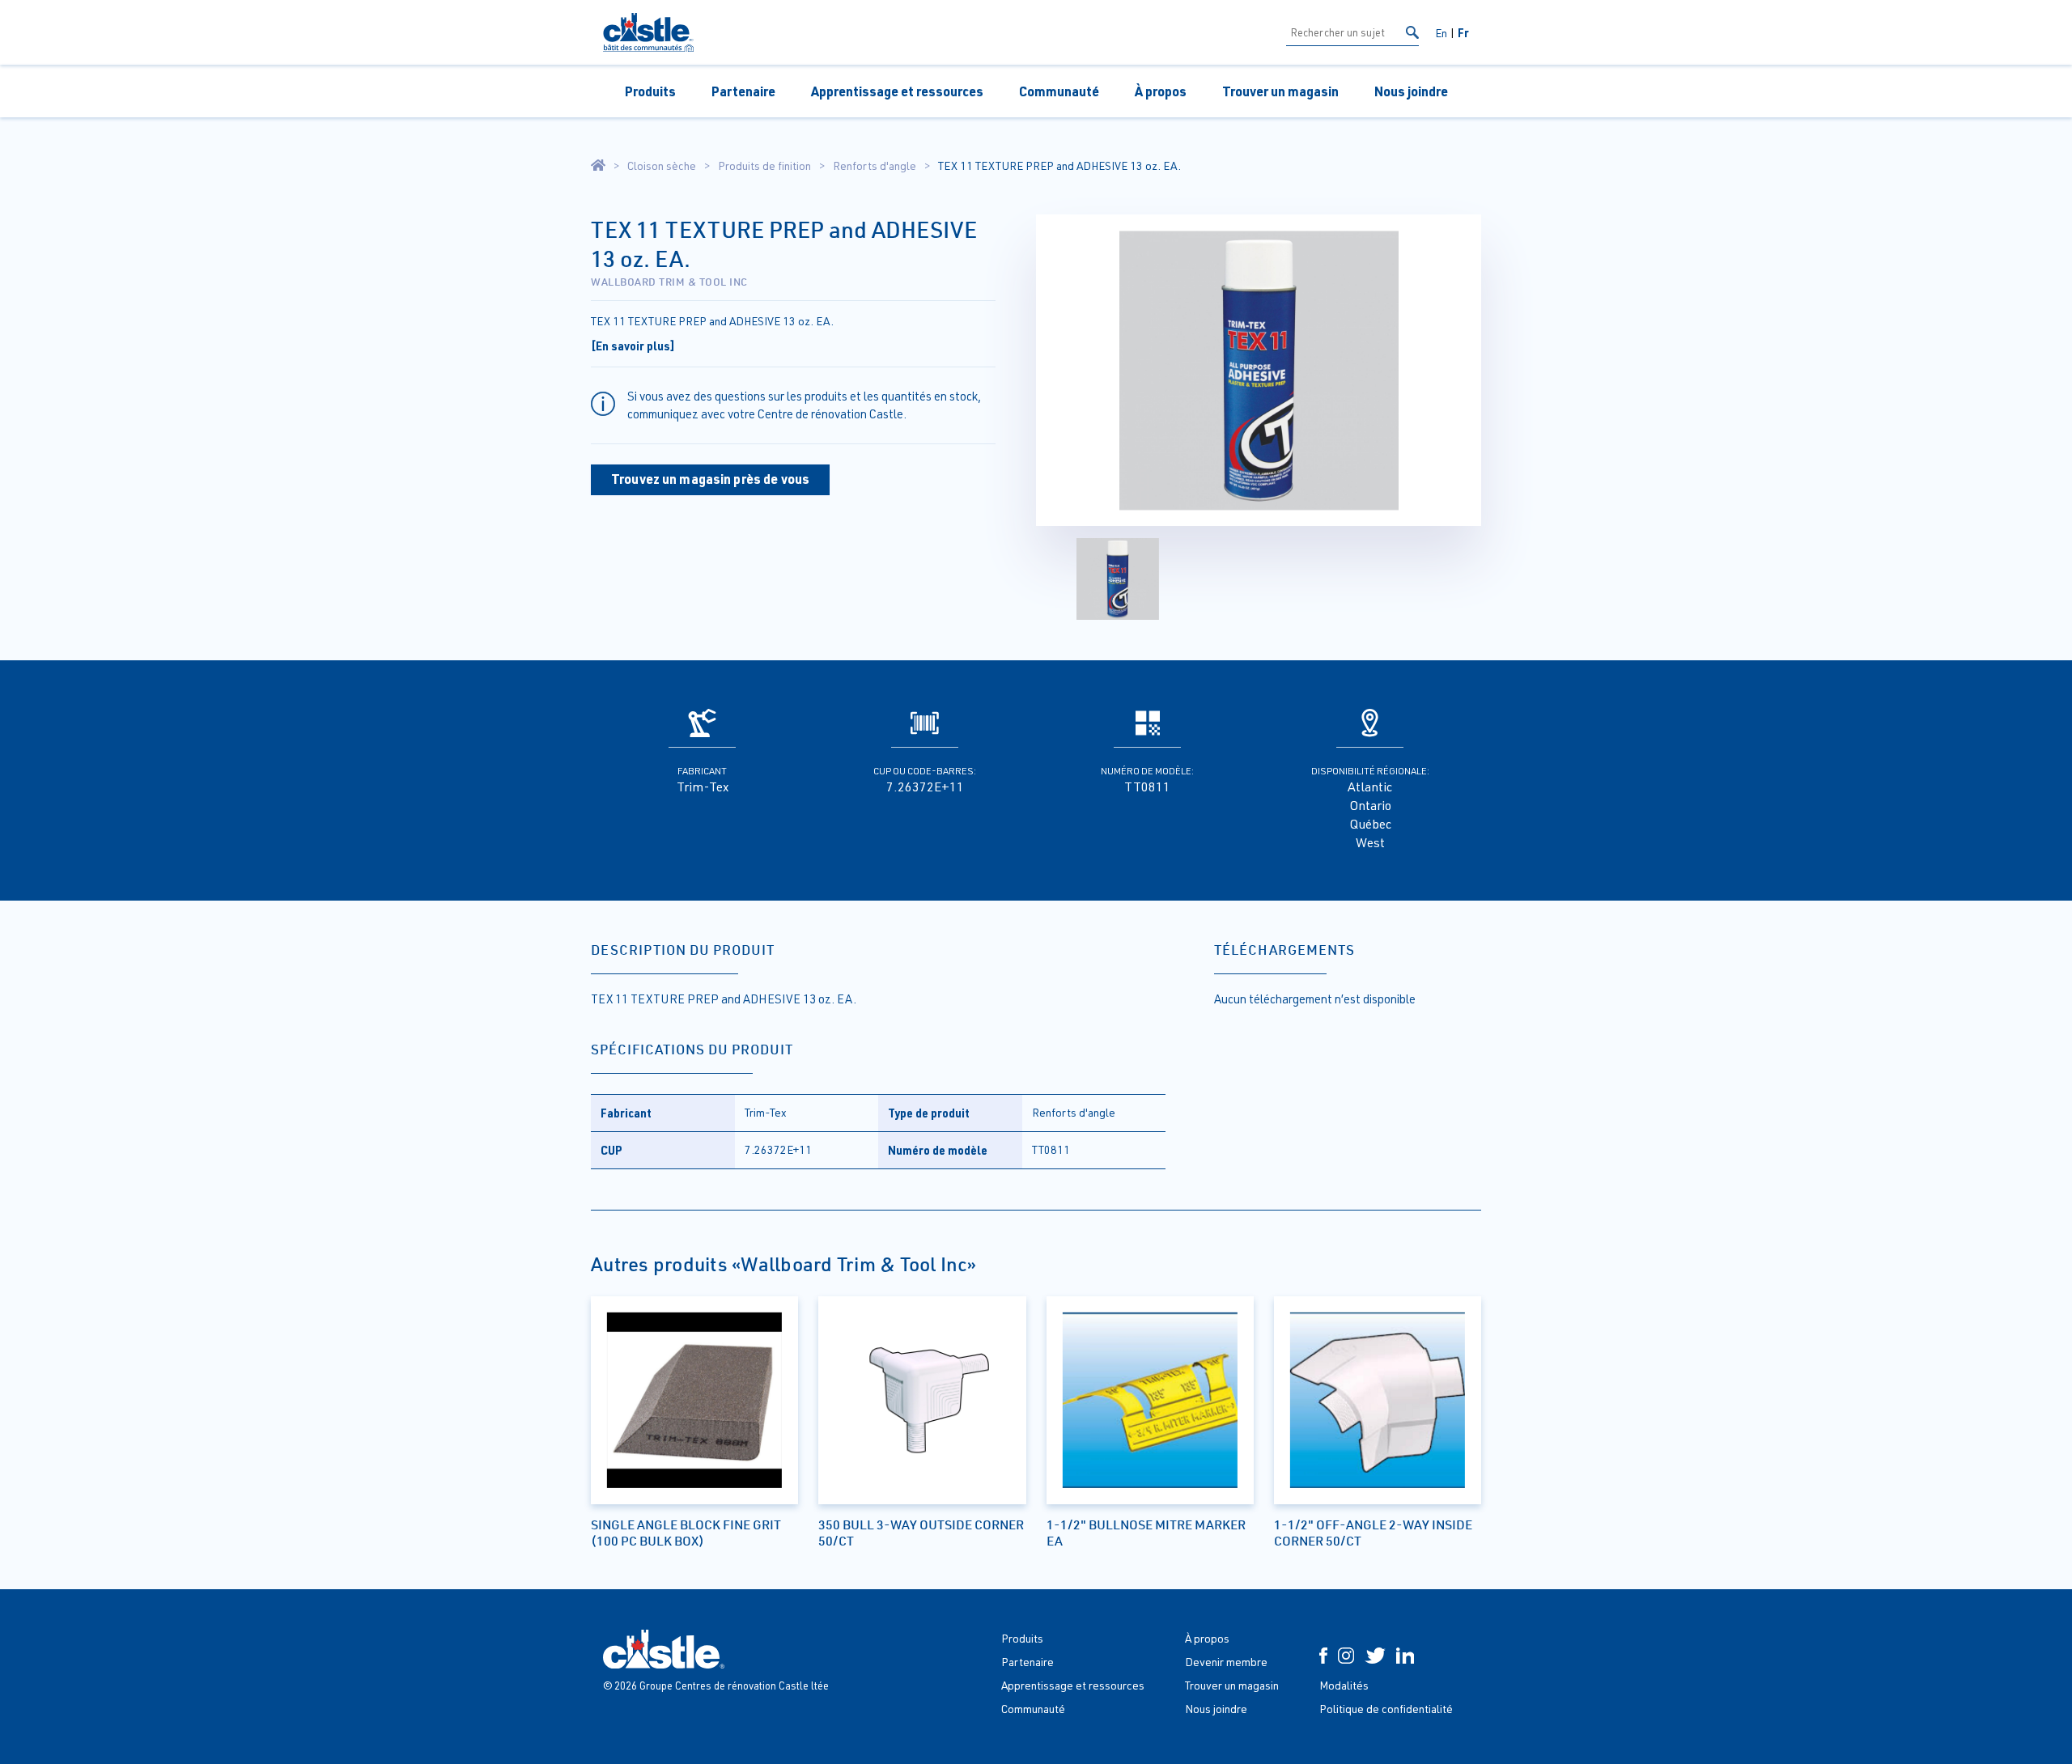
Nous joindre (1411, 91)
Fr (1463, 32)
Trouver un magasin (1280, 91)
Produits (650, 91)
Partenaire (743, 91)
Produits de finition (764, 166)
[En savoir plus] (633, 346)
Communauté (1059, 91)
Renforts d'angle (875, 166)
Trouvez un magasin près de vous (710, 479)
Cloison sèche (662, 166)
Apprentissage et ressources (897, 91)
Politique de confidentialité (1386, 1709)
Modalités (1344, 1685)
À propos (1161, 91)
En (1441, 33)
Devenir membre (1226, 1662)
